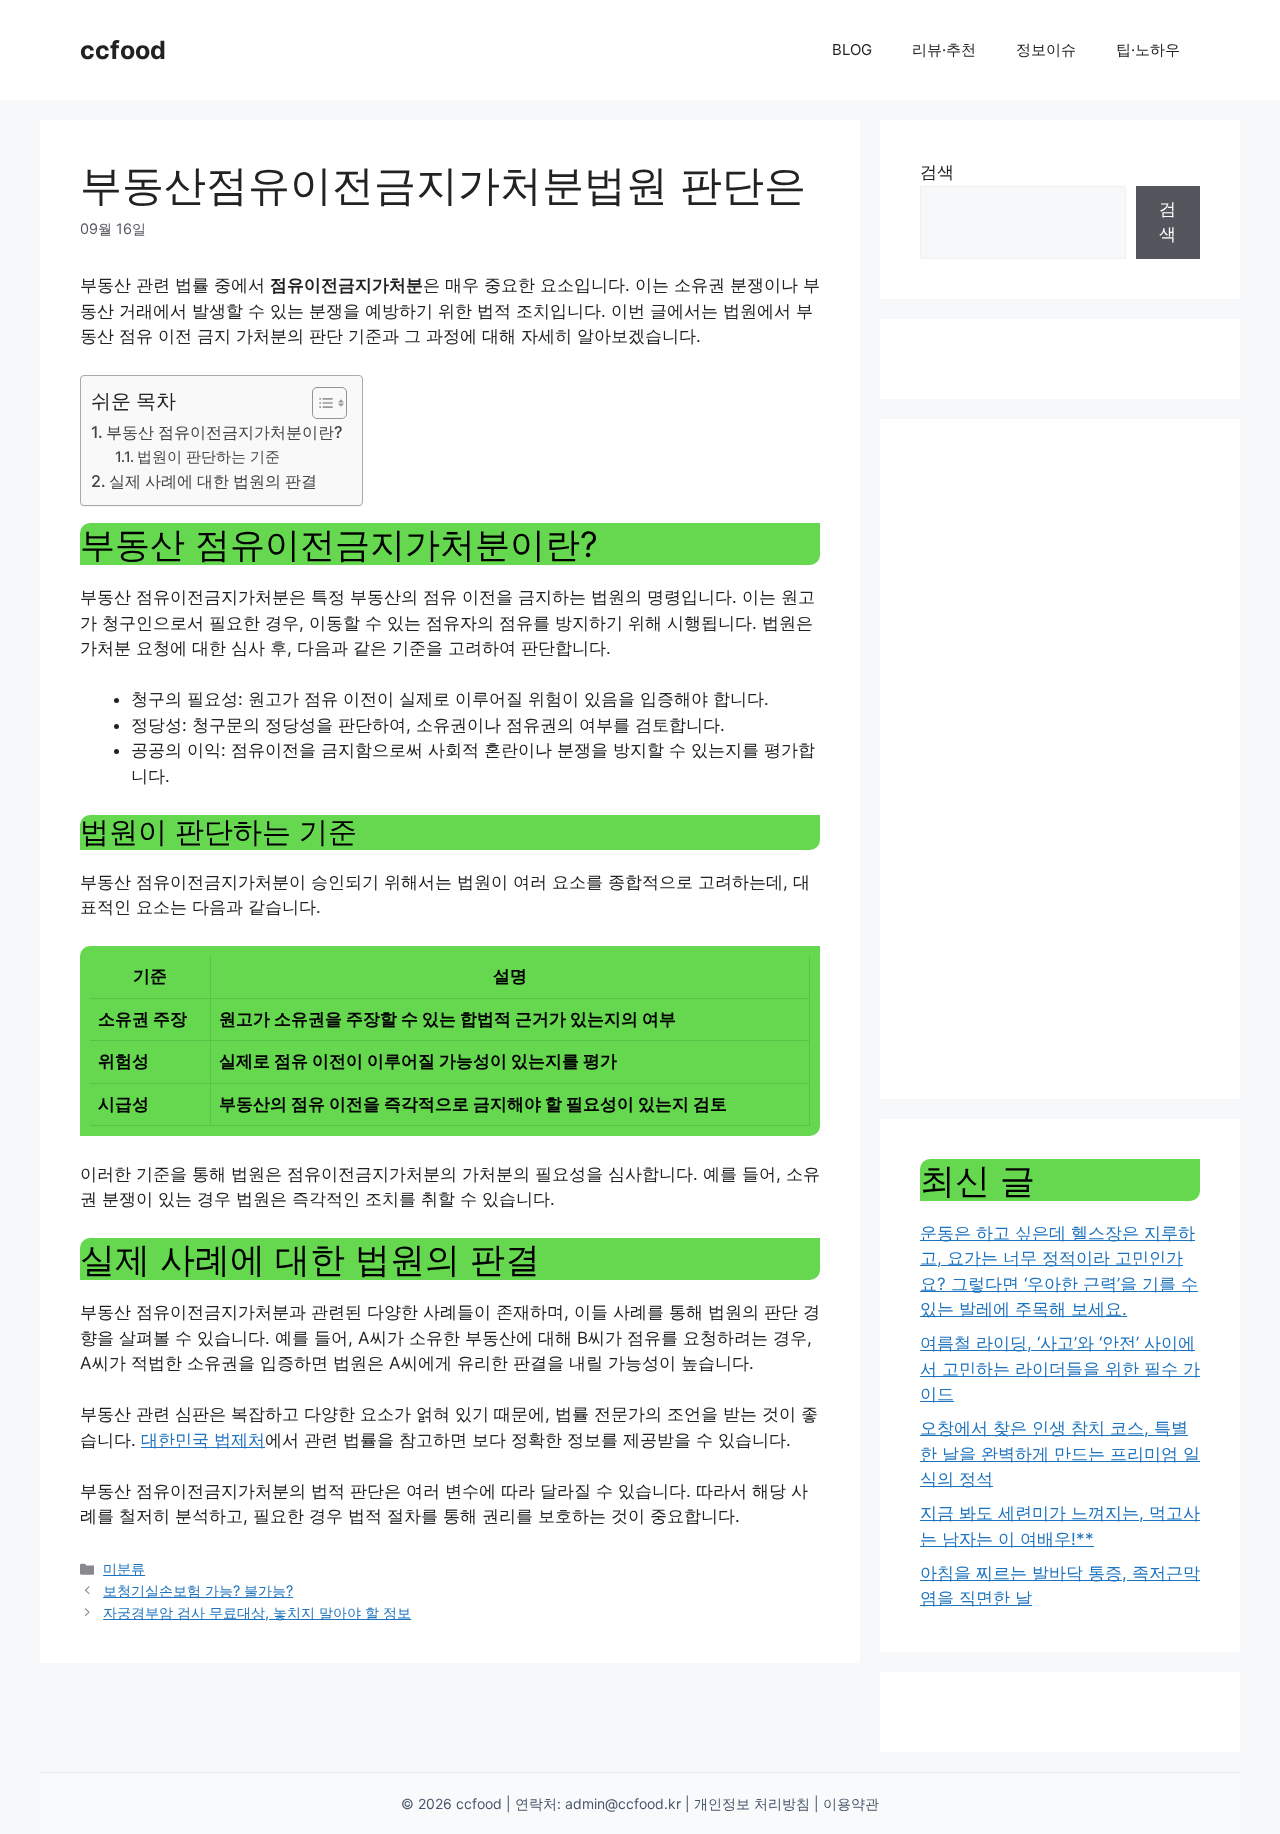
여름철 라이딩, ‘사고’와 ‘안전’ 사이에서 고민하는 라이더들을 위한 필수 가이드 (1060, 1368)
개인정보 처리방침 (752, 1803)
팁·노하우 (1148, 49)
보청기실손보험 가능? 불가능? (198, 1590)
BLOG (852, 49)
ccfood (123, 50)
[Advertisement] (1060, 759)
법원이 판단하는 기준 (208, 457)
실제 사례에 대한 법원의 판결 (213, 481)
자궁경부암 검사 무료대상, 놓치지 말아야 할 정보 (257, 1612)
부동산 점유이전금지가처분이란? (224, 432)
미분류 (124, 1568)
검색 (937, 172)
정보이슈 (1046, 49)
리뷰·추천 (944, 49)
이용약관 (851, 1803)
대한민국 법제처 (203, 1440)
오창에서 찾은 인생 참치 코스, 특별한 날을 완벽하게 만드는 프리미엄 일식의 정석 (1060, 1453)
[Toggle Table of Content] (319, 403)
